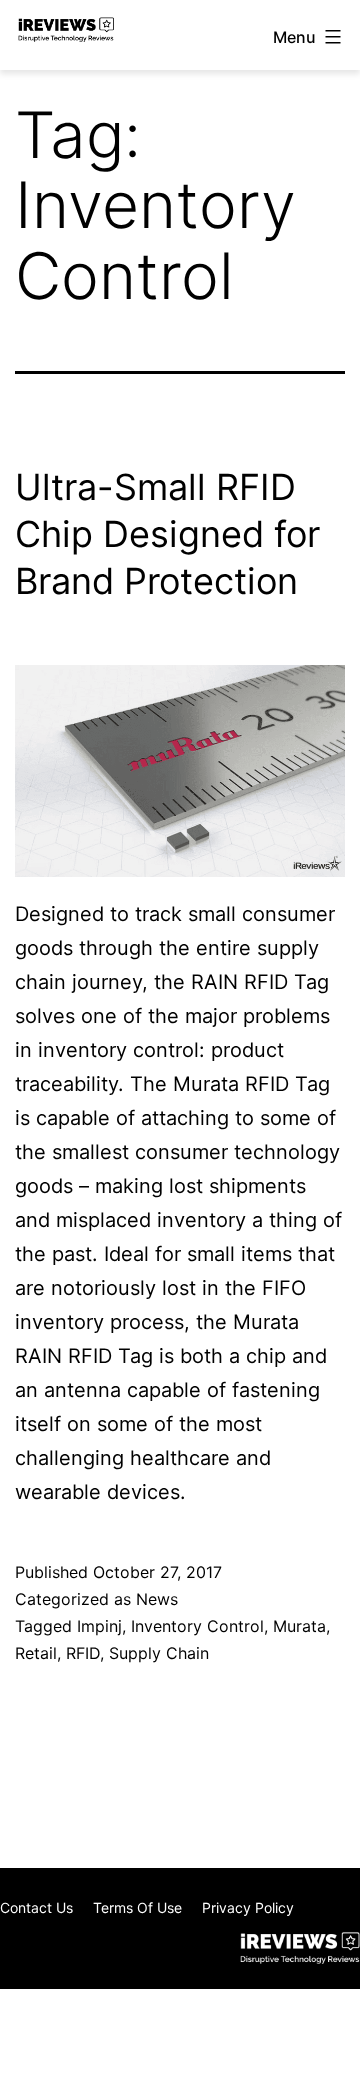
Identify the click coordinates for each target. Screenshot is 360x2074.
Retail (36, 1653)
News (157, 1599)
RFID (83, 1653)
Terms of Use (137, 1907)
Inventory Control (197, 1626)
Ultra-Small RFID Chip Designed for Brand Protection (167, 534)
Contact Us (36, 1907)
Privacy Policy (248, 1907)
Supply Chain (159, 1653)
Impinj (99, 1626)
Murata (299, 1626)
